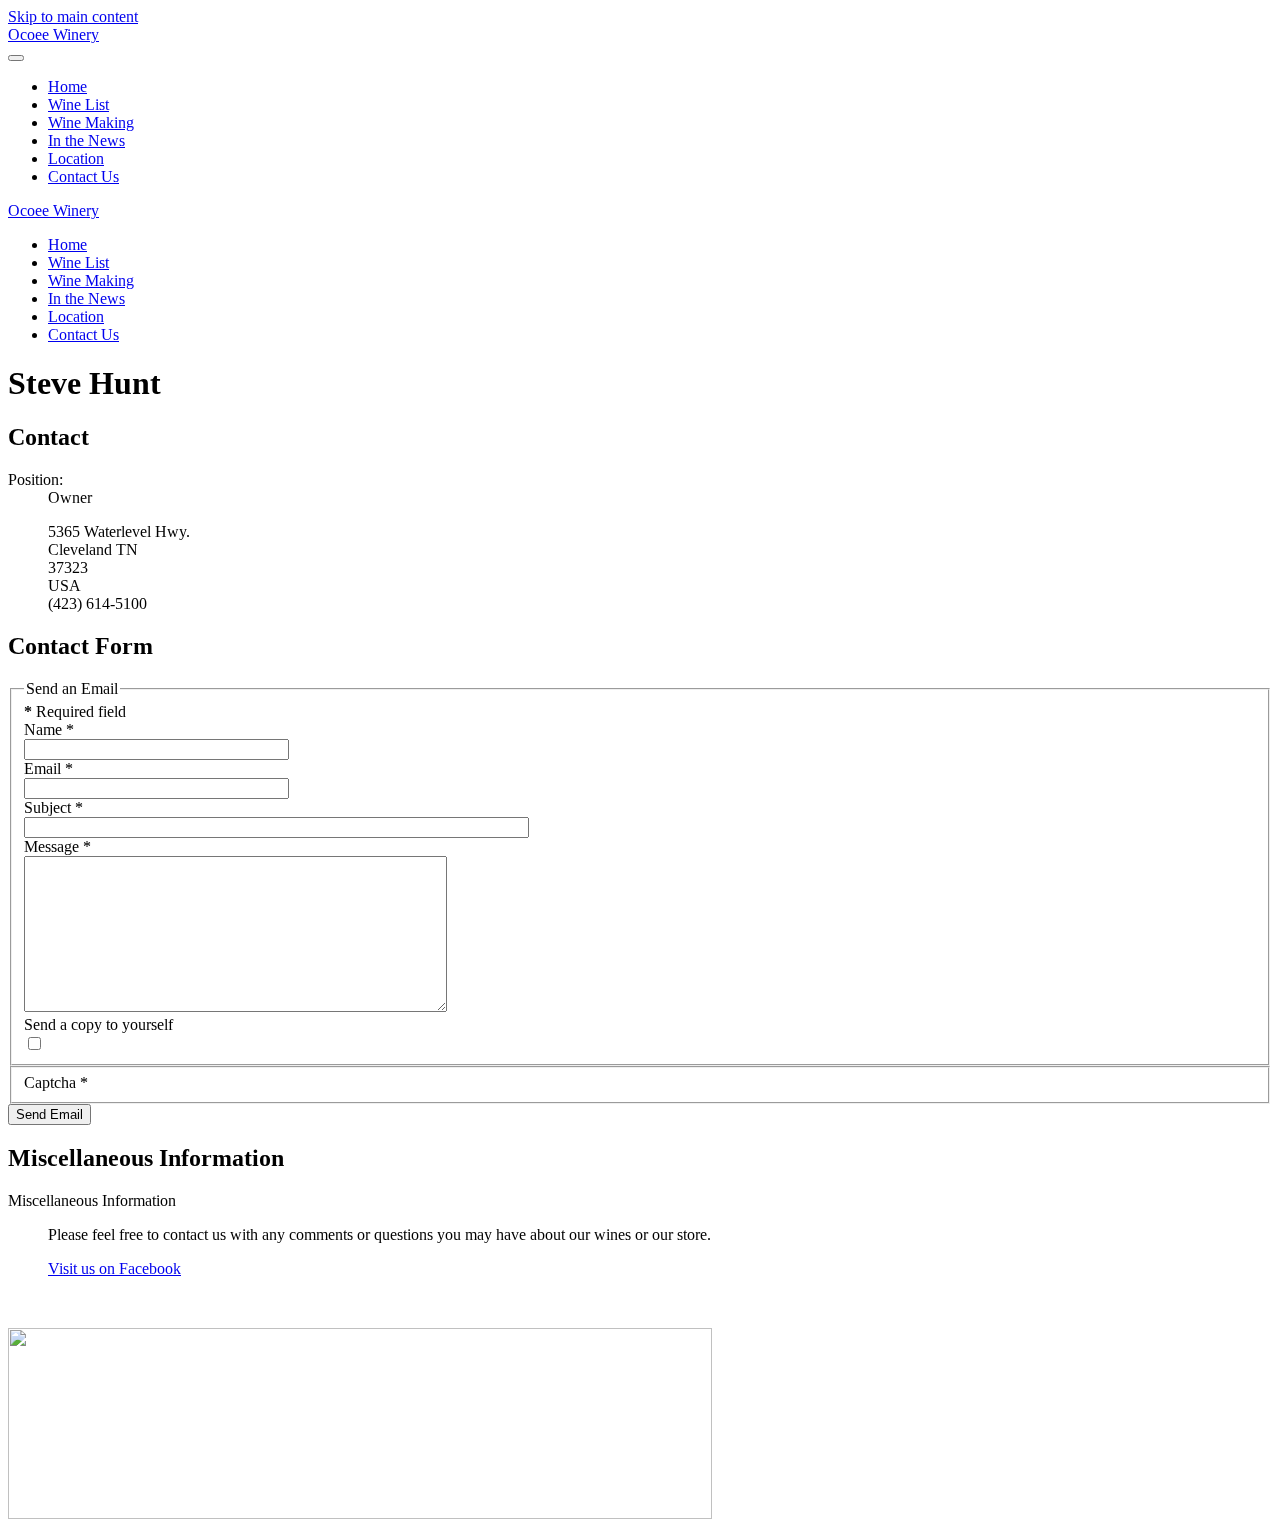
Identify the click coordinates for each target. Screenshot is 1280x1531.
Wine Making (91, 122)
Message (57, 846)
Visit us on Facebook (114, 1268)
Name (49, 729)
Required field (75, 711)
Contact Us (83, 176)
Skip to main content (73, 16)
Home (67, 86)
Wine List (78, 104)
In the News (86, 140)
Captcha (56, 1082)
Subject (53, 807)
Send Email (49, 1114)
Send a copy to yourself (98, 1024)
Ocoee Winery (53, 34)
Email (48, 768)
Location (76, 158)
